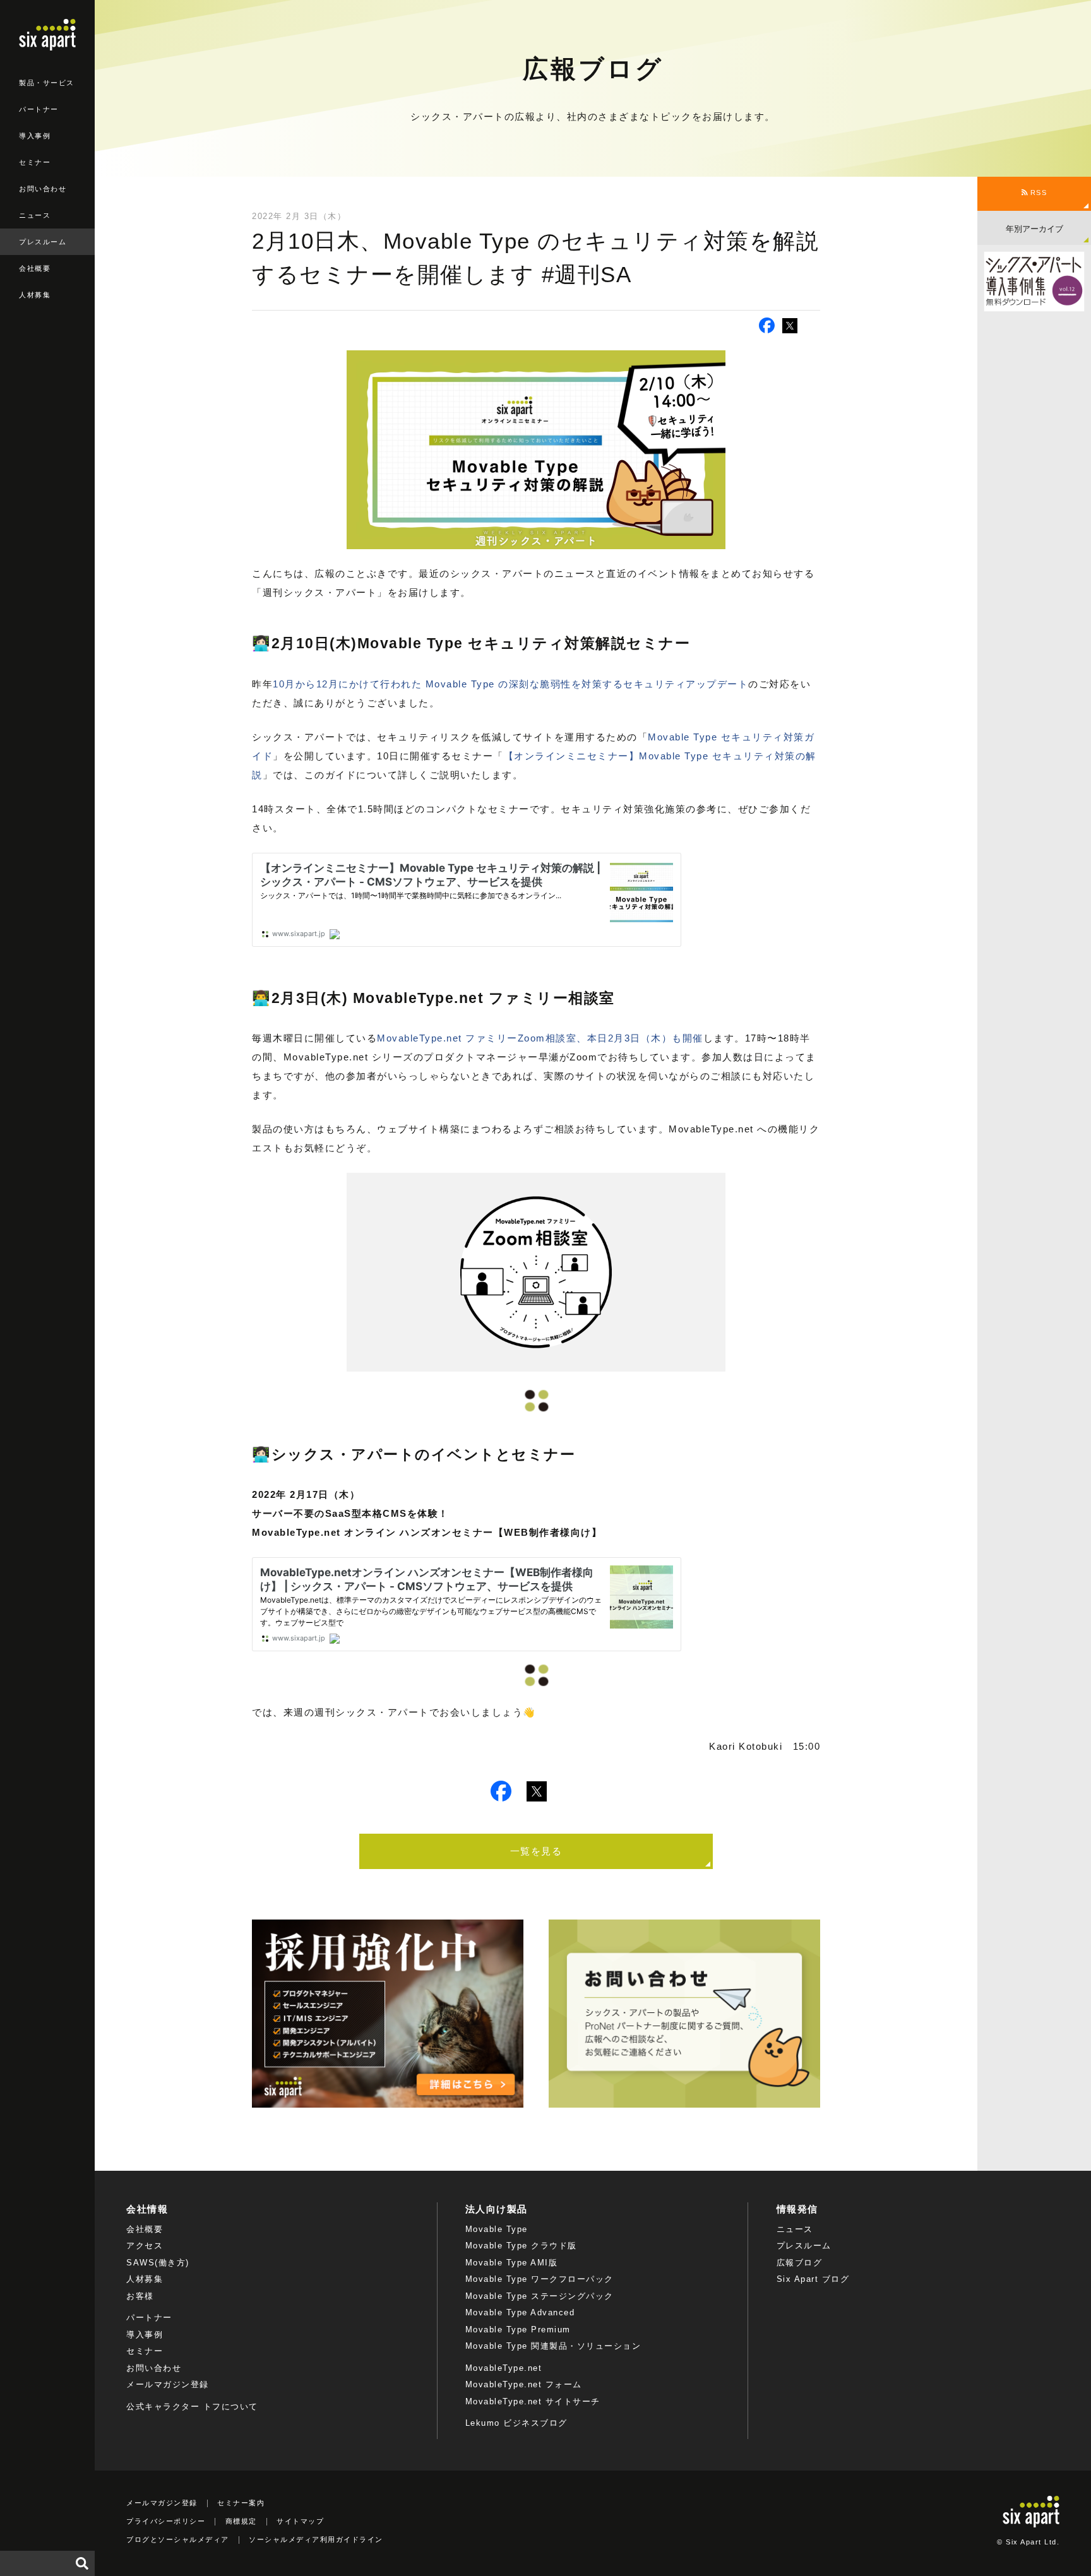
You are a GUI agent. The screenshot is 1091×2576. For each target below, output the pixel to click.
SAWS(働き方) (158, 2263)
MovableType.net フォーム (524, 2384)
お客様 (140, 2296)
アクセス (145, 2246)
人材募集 (35, 295)
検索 (82, 2563)
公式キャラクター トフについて (192, 2407)
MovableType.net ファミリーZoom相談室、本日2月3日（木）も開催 (540, 1038)
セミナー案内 (241, 2503)
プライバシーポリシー (166, 2521)
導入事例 (35, 136)
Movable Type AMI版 (512, 2263)
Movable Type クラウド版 (521, 2246)
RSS (1037, 193)
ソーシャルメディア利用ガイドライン (316, 2539)
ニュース (35, 215)
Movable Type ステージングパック (540, 2296)
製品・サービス (47, 83)
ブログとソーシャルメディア (178, 2539)
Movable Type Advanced (520, 2312)
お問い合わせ (43, 189)
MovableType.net (504, 2368)
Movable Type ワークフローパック (540, 2279)
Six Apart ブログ (813, 2279)
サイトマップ (300, 2521)
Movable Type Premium (518, 2330)
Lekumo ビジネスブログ (516, 2423)
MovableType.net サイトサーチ (533, 2401)
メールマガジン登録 (168, 2384)
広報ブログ (800, 2263)
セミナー (35, 162)
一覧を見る (536, 1851)
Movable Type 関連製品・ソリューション (553, 2346)
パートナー (39, 109)
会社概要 (35, 268)
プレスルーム (43, 242)
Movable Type (497, 2229)
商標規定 (241, 2521)
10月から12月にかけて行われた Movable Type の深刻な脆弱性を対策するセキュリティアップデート (510, 684)
